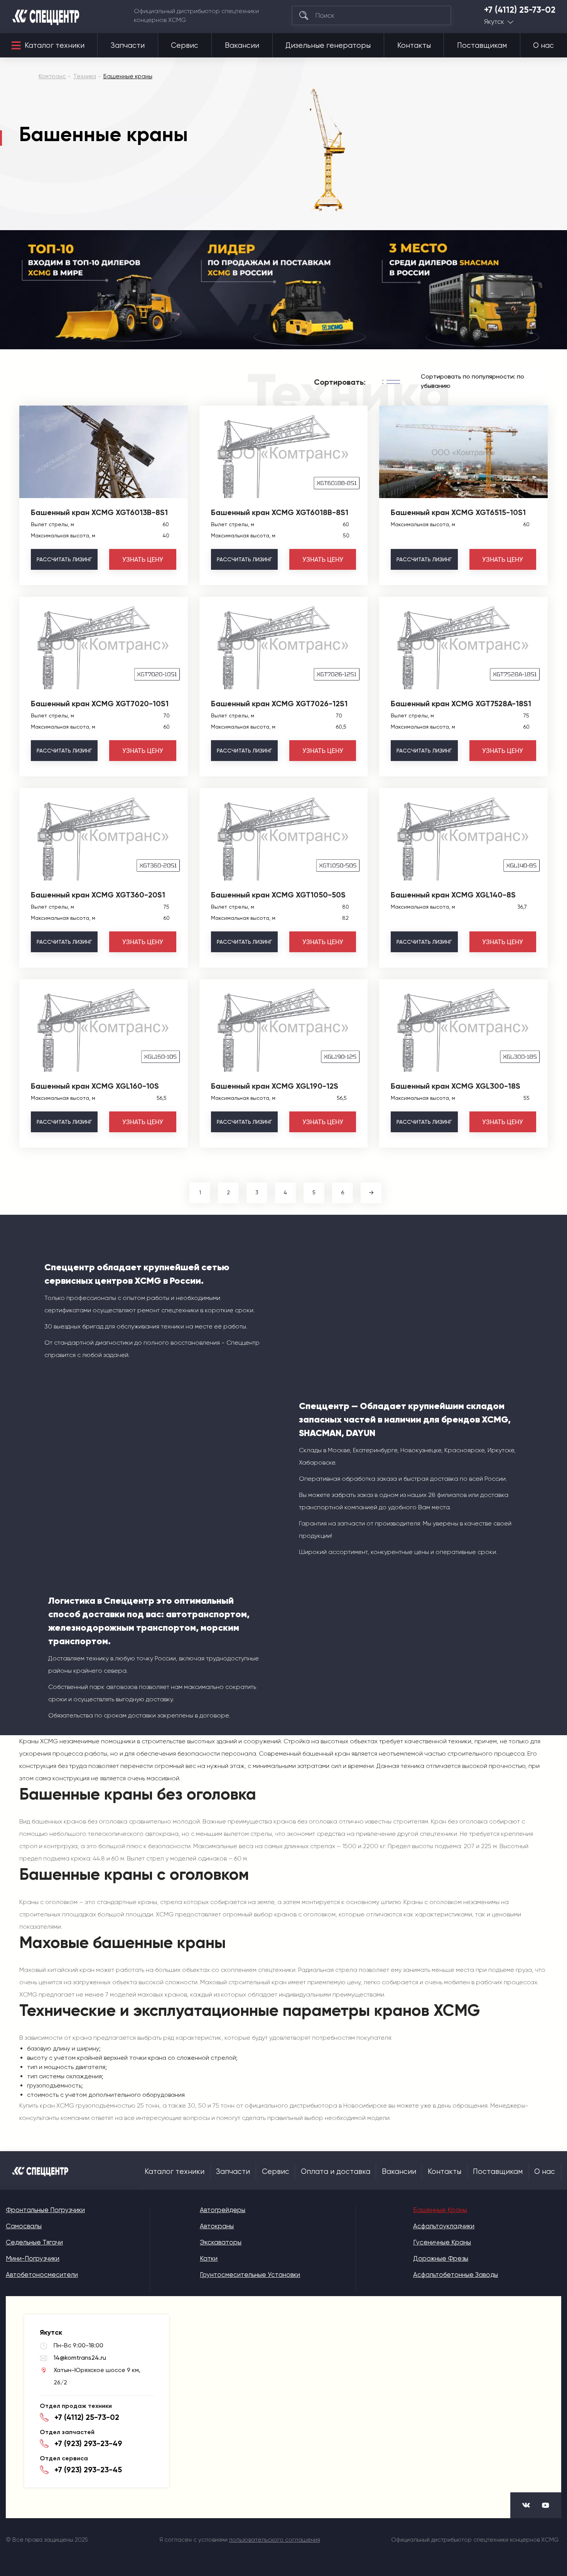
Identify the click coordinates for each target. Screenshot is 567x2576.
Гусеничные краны (442, 2242)
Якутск (494, 22)
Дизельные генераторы (328, 45)
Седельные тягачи (34, 2242)
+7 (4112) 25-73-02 (520, 10)
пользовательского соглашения (275, 2540)
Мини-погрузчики (33, 2258)
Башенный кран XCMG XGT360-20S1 (98, 895)
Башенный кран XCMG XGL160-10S (95, 1086)
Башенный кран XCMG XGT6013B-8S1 (99, 512)
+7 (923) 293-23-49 (88, 2443)
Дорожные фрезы (441, 2258)
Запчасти (128, 45)
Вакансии (242, 45)
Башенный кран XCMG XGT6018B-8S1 (280, 512)
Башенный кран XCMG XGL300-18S (456, 1086)
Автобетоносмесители (42, 2275)
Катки (209, 2258)
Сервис (185, 45)
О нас (543, 45)
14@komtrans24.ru (80, 2358)
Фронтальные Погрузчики (45, 2210)
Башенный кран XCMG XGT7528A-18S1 (461, 704)
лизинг (64, 559)
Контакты (414, 45)
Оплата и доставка (336, 2172)
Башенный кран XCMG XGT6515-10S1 (458, 512)
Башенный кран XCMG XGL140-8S (453, 895)
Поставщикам (482, 45)
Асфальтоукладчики (444, 2226)
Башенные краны (440, 2210)
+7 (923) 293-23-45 (88, 2470)
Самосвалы (24, 2226)
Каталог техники (55, 45)
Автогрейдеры (223, 2210)
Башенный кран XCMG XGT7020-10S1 (100, 704)
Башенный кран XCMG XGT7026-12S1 (279, 704)
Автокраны (217, 2226)
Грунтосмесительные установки (250, 2275)
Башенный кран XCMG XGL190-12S (275, 1086)
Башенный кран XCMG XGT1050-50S (278, 895)
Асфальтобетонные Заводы (456, 2275)
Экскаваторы (221, 2242)
